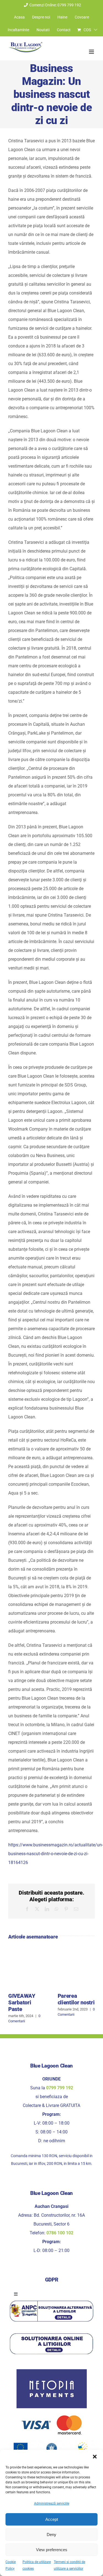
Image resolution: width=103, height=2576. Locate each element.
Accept (52, 2519)
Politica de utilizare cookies (37, 2565)
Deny (51, 2535)
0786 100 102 (60, 2233)
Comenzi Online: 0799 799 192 (55, 5)
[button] (95, 2457)
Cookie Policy (11, 2565)
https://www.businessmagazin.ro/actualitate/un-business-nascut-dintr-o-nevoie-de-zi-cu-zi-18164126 (56, 1854)
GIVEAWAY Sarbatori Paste (22, 2002)
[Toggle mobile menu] (92, 52)
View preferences (52, 2550)
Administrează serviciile (52, 2503)
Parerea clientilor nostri (76, 1999)
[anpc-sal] (51, 2301)
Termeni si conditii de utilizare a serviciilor (69, 2565)
